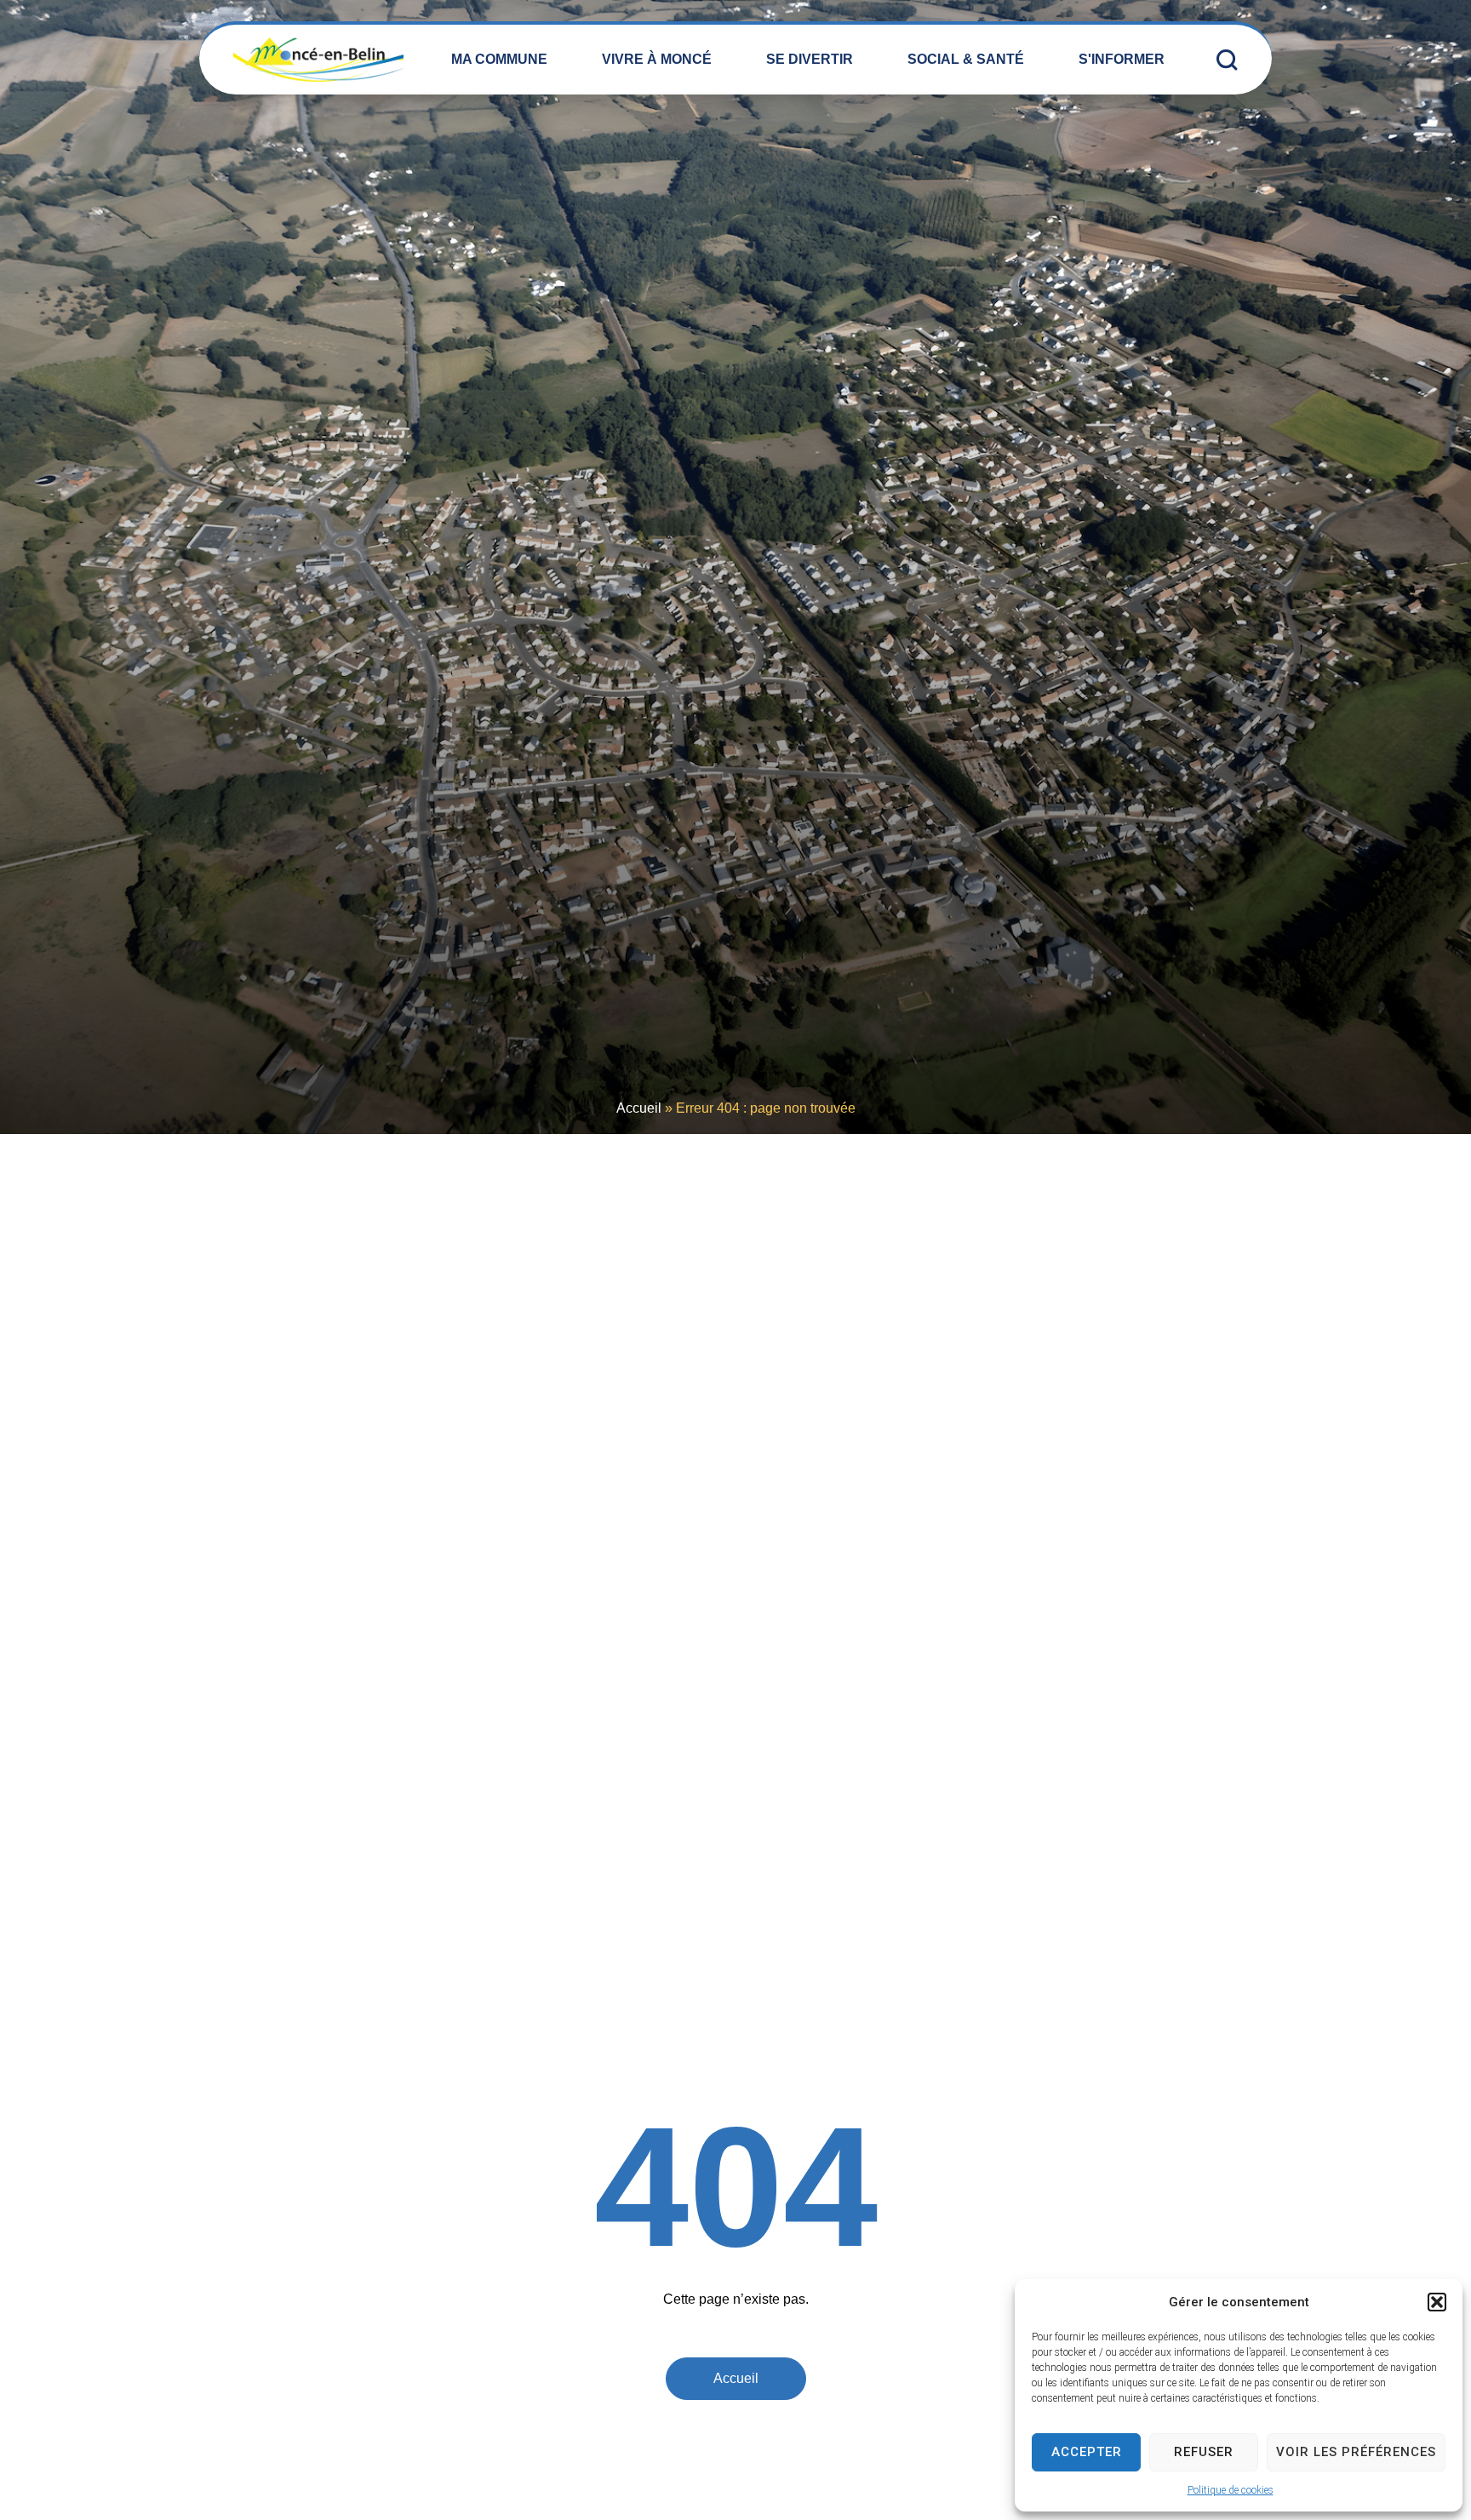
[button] (1437, 2302)
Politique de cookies (1231, 2490)
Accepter (1087, 2452)
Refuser (1204, 2452)
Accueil (639, 1108)
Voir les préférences (1356, 2452)
